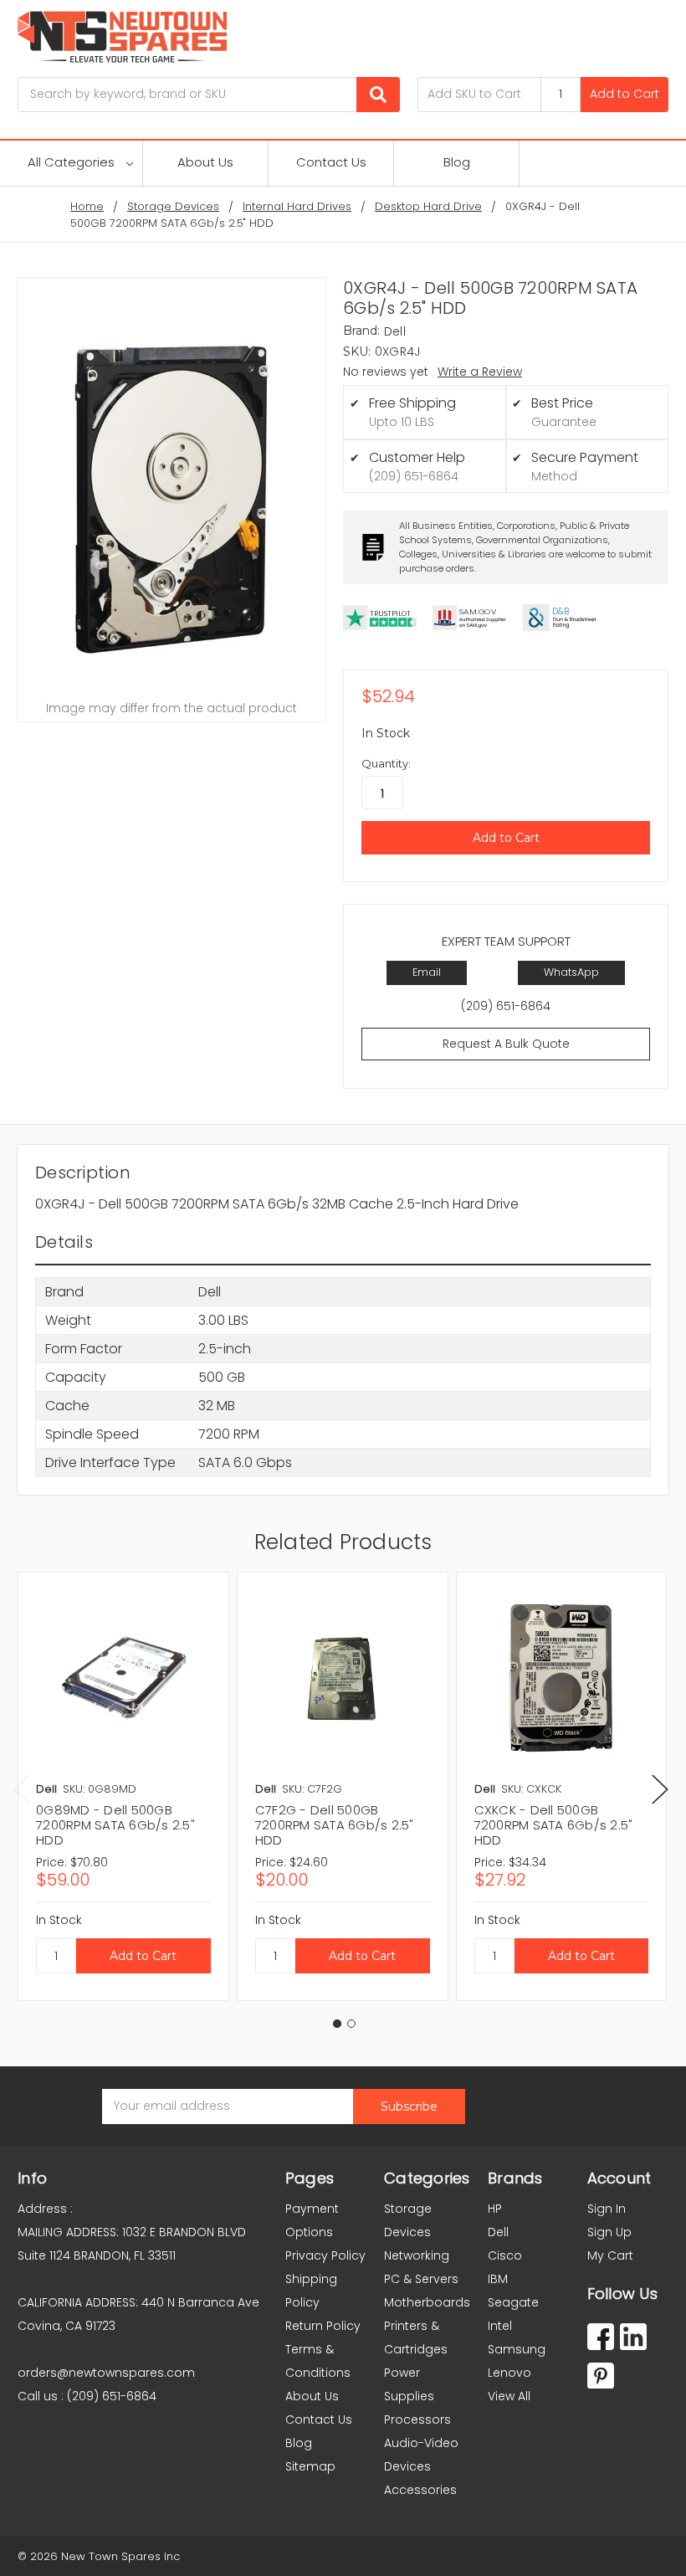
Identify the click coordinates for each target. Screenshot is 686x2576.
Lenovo (509, 2373)
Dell (498, 2232)
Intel (500, 2326)
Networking (417, 2255)
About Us (205, 162)
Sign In (607, 2209)
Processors (417, 2419)
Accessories (420, 2490)
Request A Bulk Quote (506, 1044)
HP (495, 2209)
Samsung (517, 2349)
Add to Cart (625, 94)
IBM (498, 2279)
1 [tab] (337, 2024)
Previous (22, 1790)
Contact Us (331, 162)
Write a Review (480, 372)
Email (427, 972)
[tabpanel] (123, 1786)
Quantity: (386, 763)
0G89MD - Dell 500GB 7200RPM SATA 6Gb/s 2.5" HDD (115, 1825)
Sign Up (609, 2232)
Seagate (513, 2302)
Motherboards (427, 2302)
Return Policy (323, 2326)
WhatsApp (571, 972)
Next (660, 1790)
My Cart (610, 2255)
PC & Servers (421, 2279)
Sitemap (310, 2466)
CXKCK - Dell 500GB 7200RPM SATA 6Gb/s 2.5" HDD (554, 1825)
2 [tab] (351, 2024)
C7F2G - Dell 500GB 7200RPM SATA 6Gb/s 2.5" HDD (335, 1825)
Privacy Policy (325, 2255)
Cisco (505, 2255)
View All (509, 2396)
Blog (457, 162)
